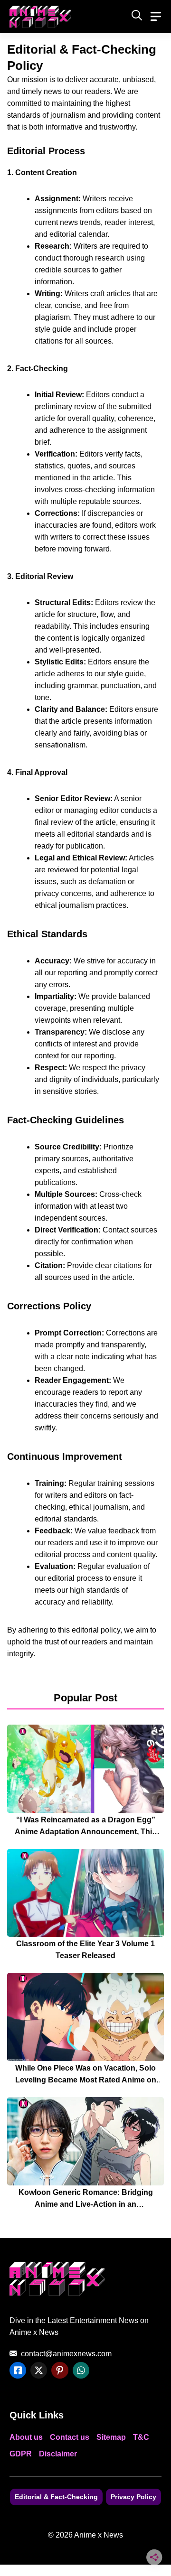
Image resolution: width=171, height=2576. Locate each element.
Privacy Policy (133, 2497)
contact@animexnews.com (66, 2354)
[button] (137, 17)
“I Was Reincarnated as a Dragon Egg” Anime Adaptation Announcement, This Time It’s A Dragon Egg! (85, 1832)
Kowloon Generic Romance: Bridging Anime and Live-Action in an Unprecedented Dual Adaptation (86, 2204)
